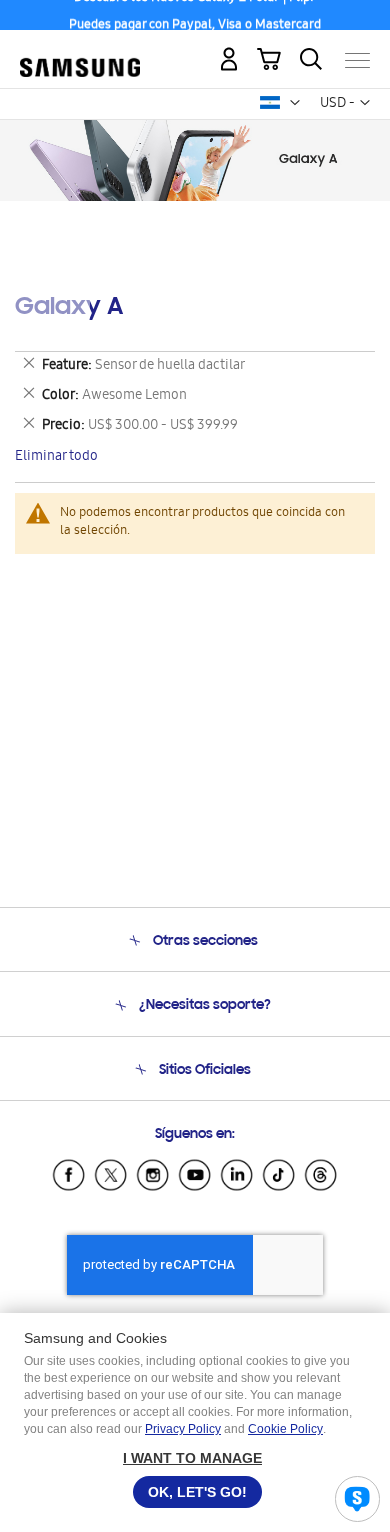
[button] (295, 103)
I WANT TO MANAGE (192, 1458)
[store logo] (80, 52)
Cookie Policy (285, 1429)
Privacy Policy (183, 1429)
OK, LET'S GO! (197, 1492)
